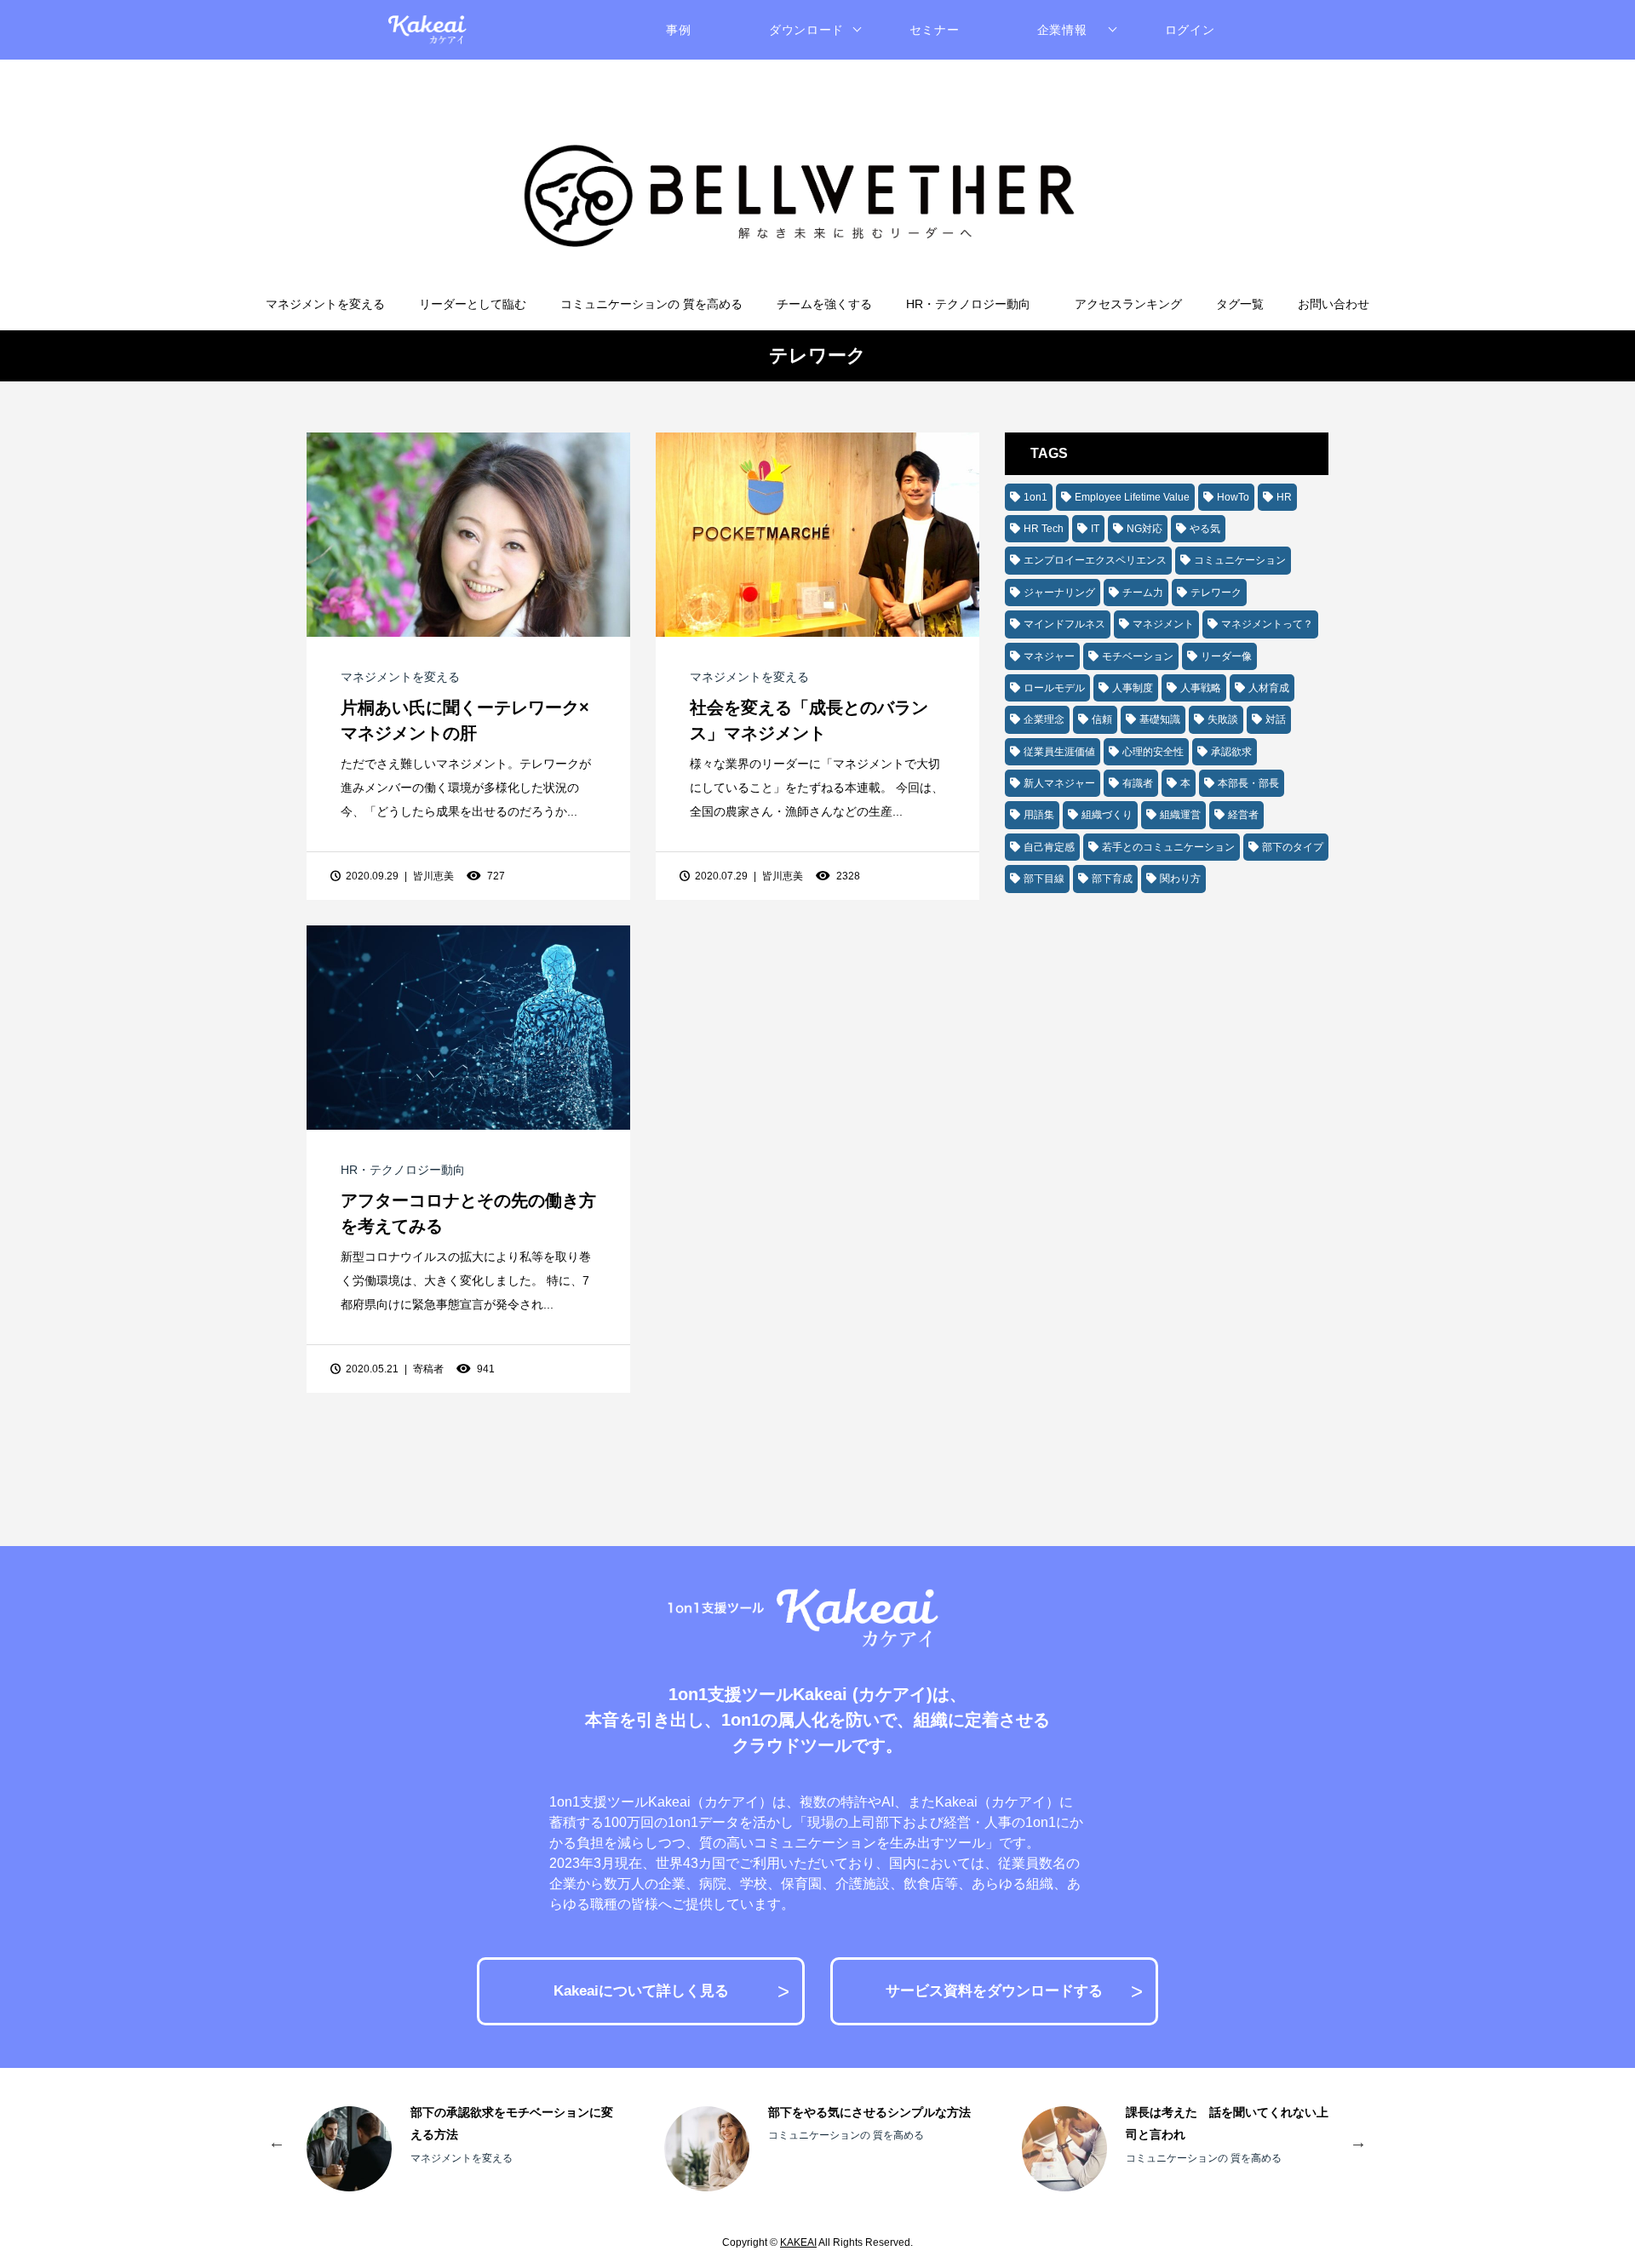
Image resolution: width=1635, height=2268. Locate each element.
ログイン (1190, 30)
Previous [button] (277, 2140)
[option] (460, 2149)
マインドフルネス (1064, 624)
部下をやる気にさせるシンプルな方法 (869, 2112)
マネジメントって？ (1267, 624)
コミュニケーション (1240, 560)
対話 (1276, 719)
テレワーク (1216, 593)
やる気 (1205, 529)
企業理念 (1044, 719)
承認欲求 (1231, 752)
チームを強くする (824, 304)
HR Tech (1044, 529)
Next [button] (1358, 2140)
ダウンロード (806, 30)
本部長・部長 (1248, 783)
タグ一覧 (1240, 304)
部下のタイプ (1293, 847)
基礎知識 (1160, 719)
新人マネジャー (1059, 783)
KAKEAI (798, 2242)
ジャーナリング (1059, 593)
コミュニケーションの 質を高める (651, 304)
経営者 (1243, 815)
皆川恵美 (433, 876)
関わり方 (1180, 879)
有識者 (1138, 783)
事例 (678, 30)
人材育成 (1269, 688)
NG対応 (1144, 529)
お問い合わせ (1334, 304)
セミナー (935, 30)
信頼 (1102, 719)
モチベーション (1138, 656)
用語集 (1039, 815)
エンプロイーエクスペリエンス (1095, 560)
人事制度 (1133, 688)
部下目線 (1044, 879)
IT (1095, 529)
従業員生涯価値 (1059, 752)
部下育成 (1112, 879)
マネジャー (1049, 656)
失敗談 (1223, 719)
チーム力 (1143, 593)
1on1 (1035, 497)
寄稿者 (428, 1369)
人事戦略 (1201, 688)
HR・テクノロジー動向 (968, 304)
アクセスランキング (1128, 304)
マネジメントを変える (325, 304)
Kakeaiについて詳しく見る (641, 1991)
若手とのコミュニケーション (1168, 847)
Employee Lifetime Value (1132, 497)
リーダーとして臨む (473, 304)
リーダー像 (1226, 656)
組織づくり (1107, 815)
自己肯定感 (1049, 847)
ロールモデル (1054, 688)
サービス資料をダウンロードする (994, 1991)
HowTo (1233, 497)
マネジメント (1163, 624)
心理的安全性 (1153, 752)
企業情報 (1062, 30)
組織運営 (1180, 815)
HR (1284, 497)
